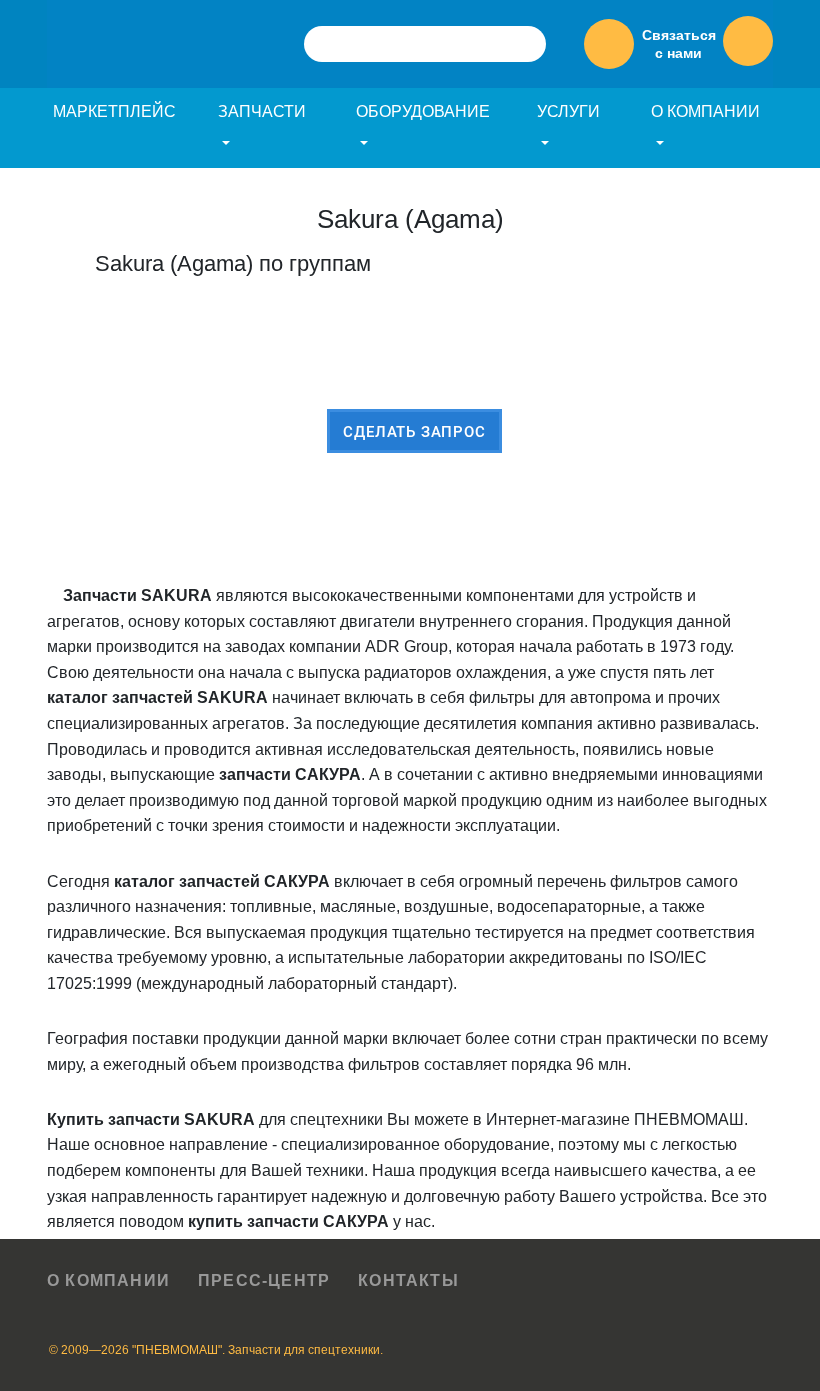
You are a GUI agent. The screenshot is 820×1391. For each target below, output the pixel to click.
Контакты (408, 1280)
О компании (108, 1280)
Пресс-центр (264, 1280)
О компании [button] (705, 111)
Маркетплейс (114, 111)
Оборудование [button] (423, 111)
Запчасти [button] (262, 111)
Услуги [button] (568, 111)
